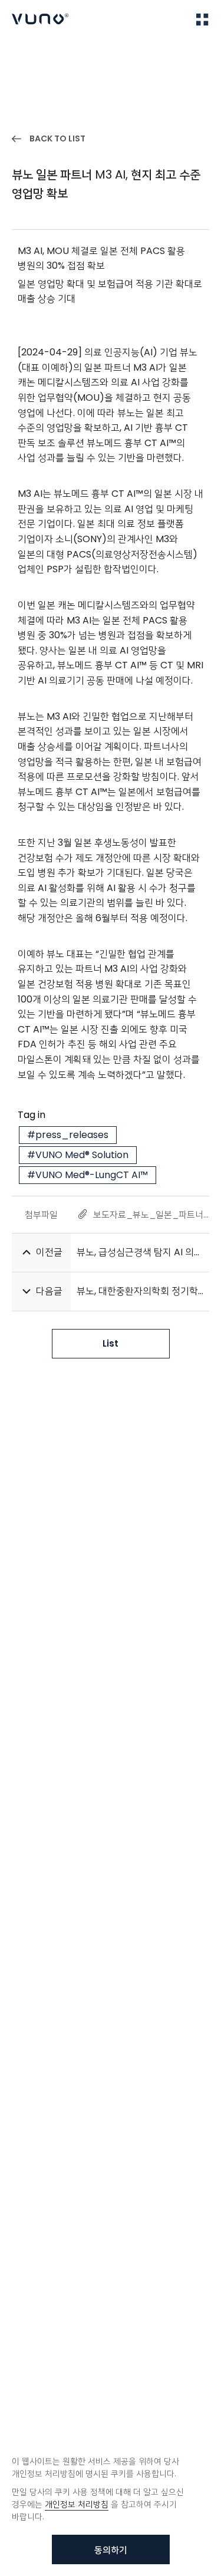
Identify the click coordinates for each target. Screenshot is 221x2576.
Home (23, 54)
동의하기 (111, 2550)
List (111, 1343)
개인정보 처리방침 (77, 2504)
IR (52, 54)
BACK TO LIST (57, 138)
